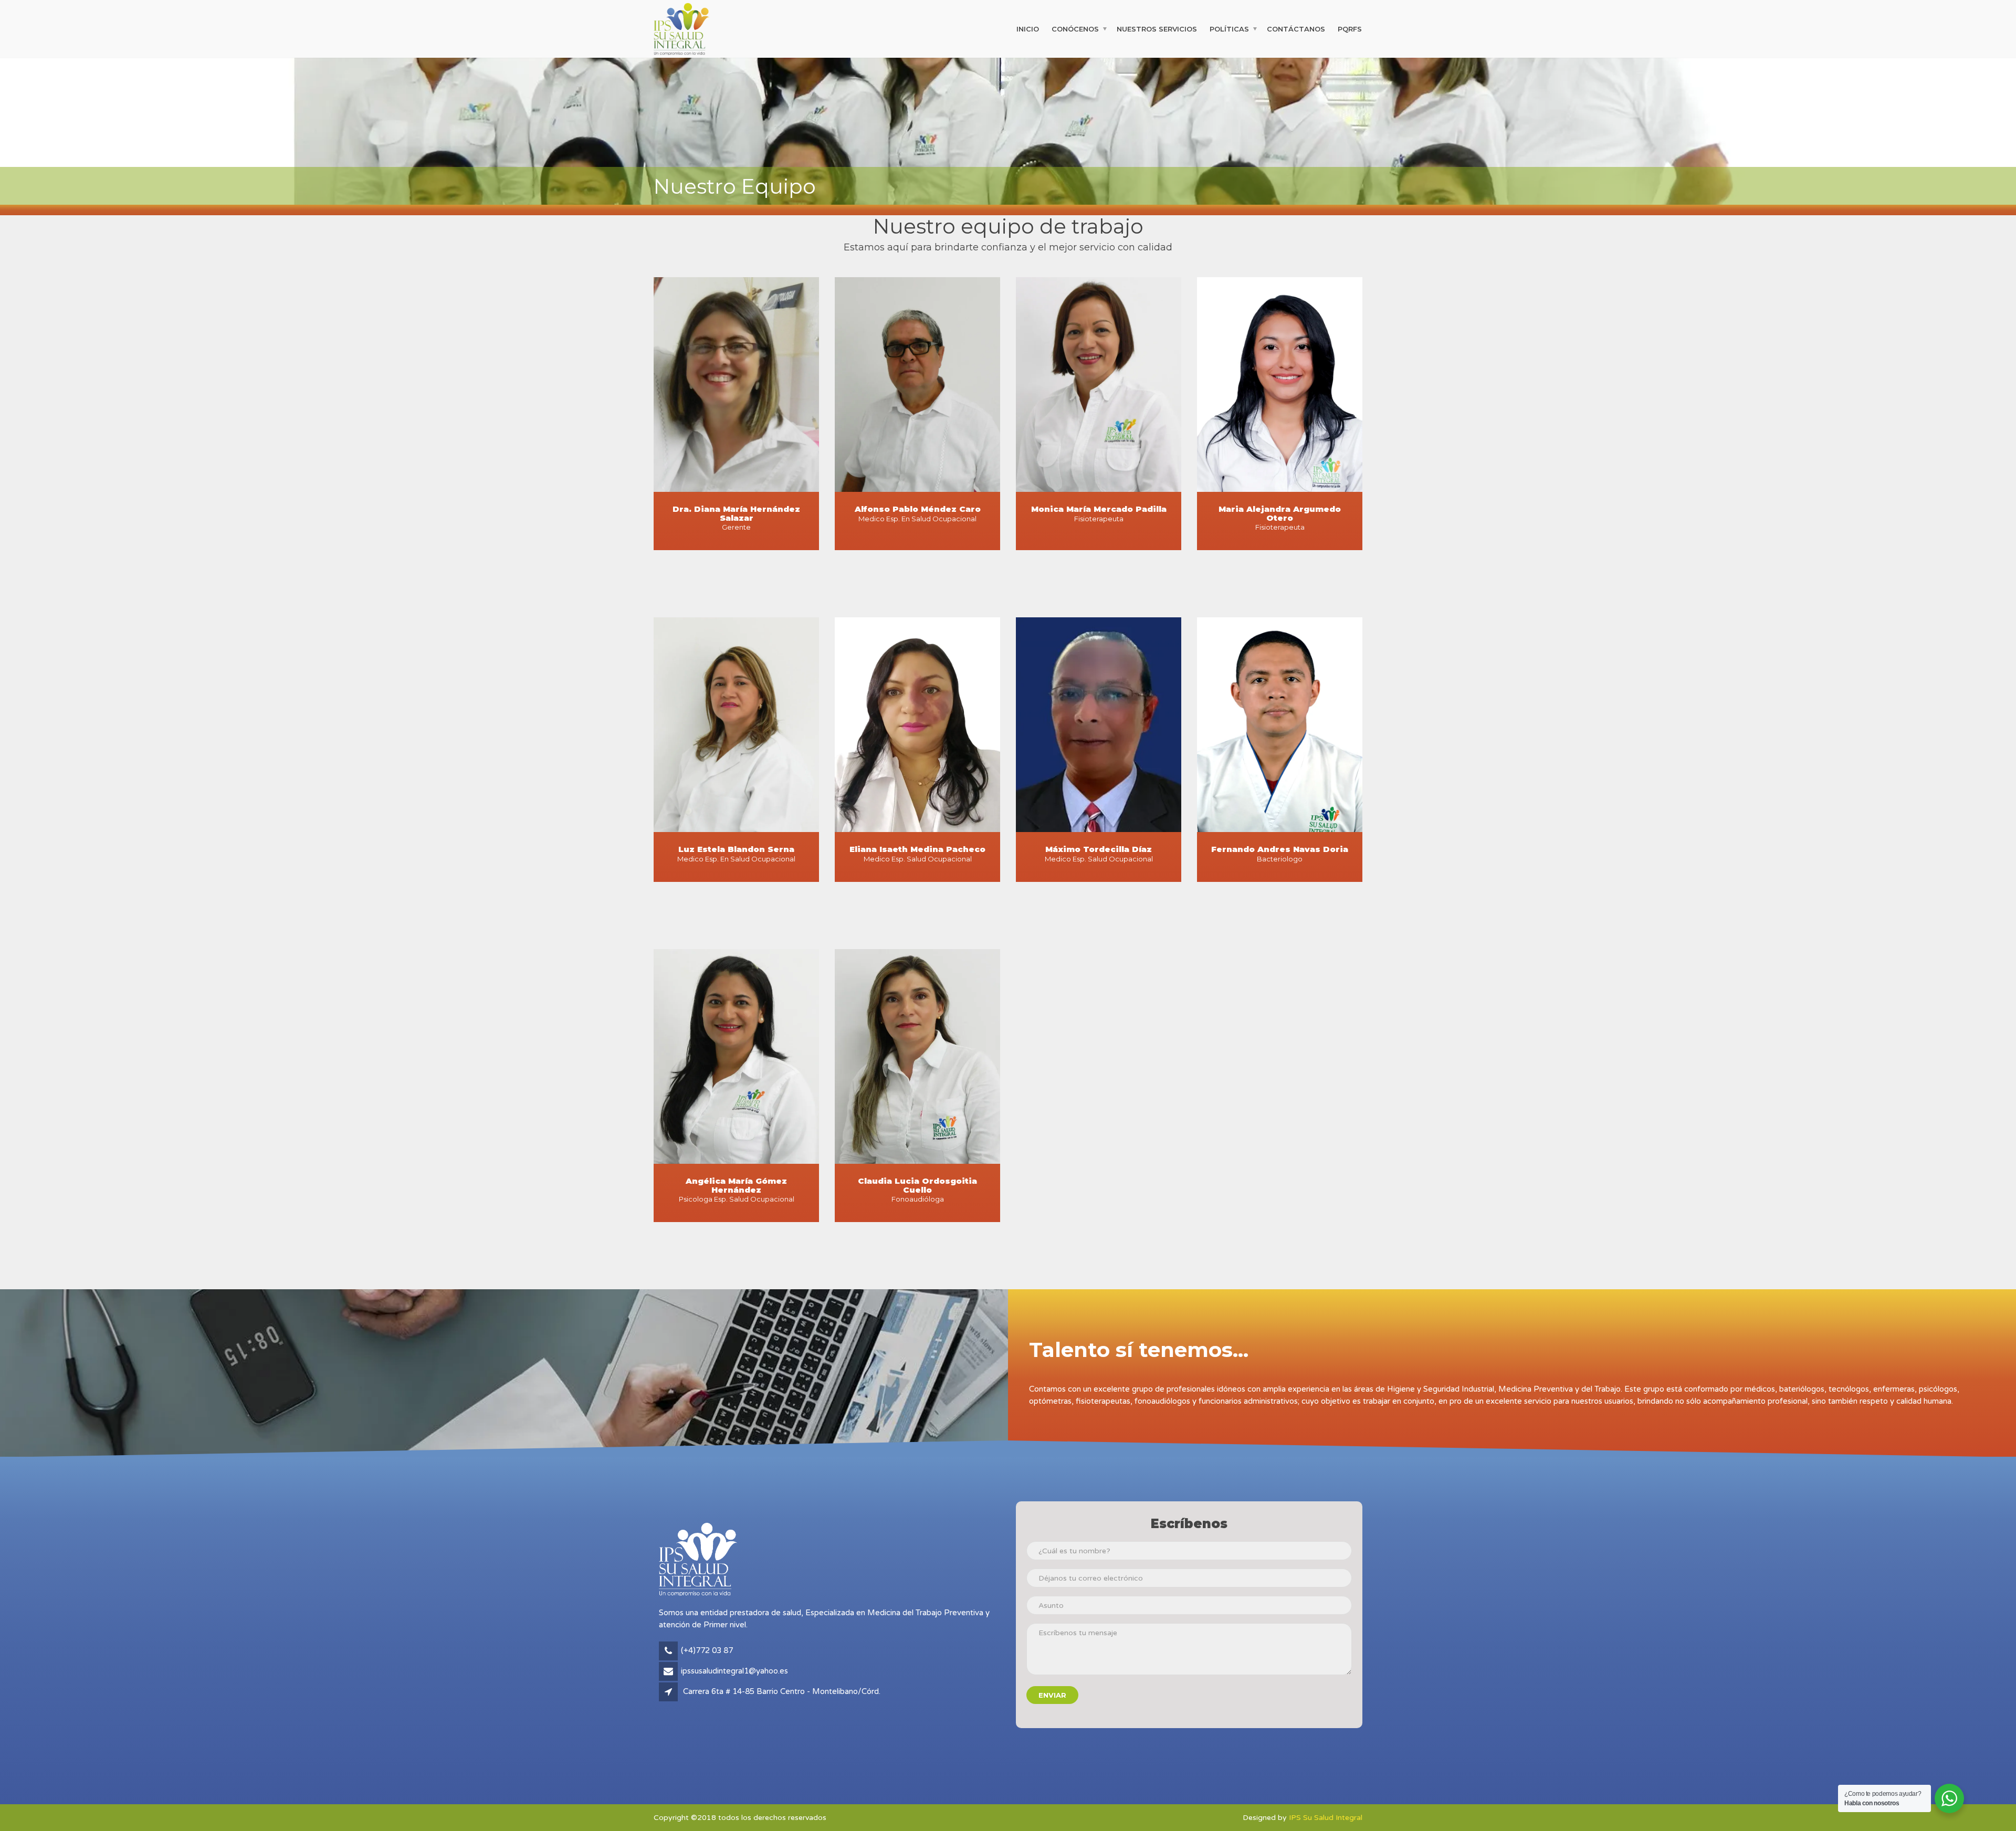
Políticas (1229, 28)
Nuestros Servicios (1157, 28)
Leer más (918, 548)
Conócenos (1075, 28)
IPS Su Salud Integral (1326, 1818)
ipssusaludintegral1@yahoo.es (734, 1671)
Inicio (1028, 28)
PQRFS (1350, 28)
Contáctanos (1296, 28)
